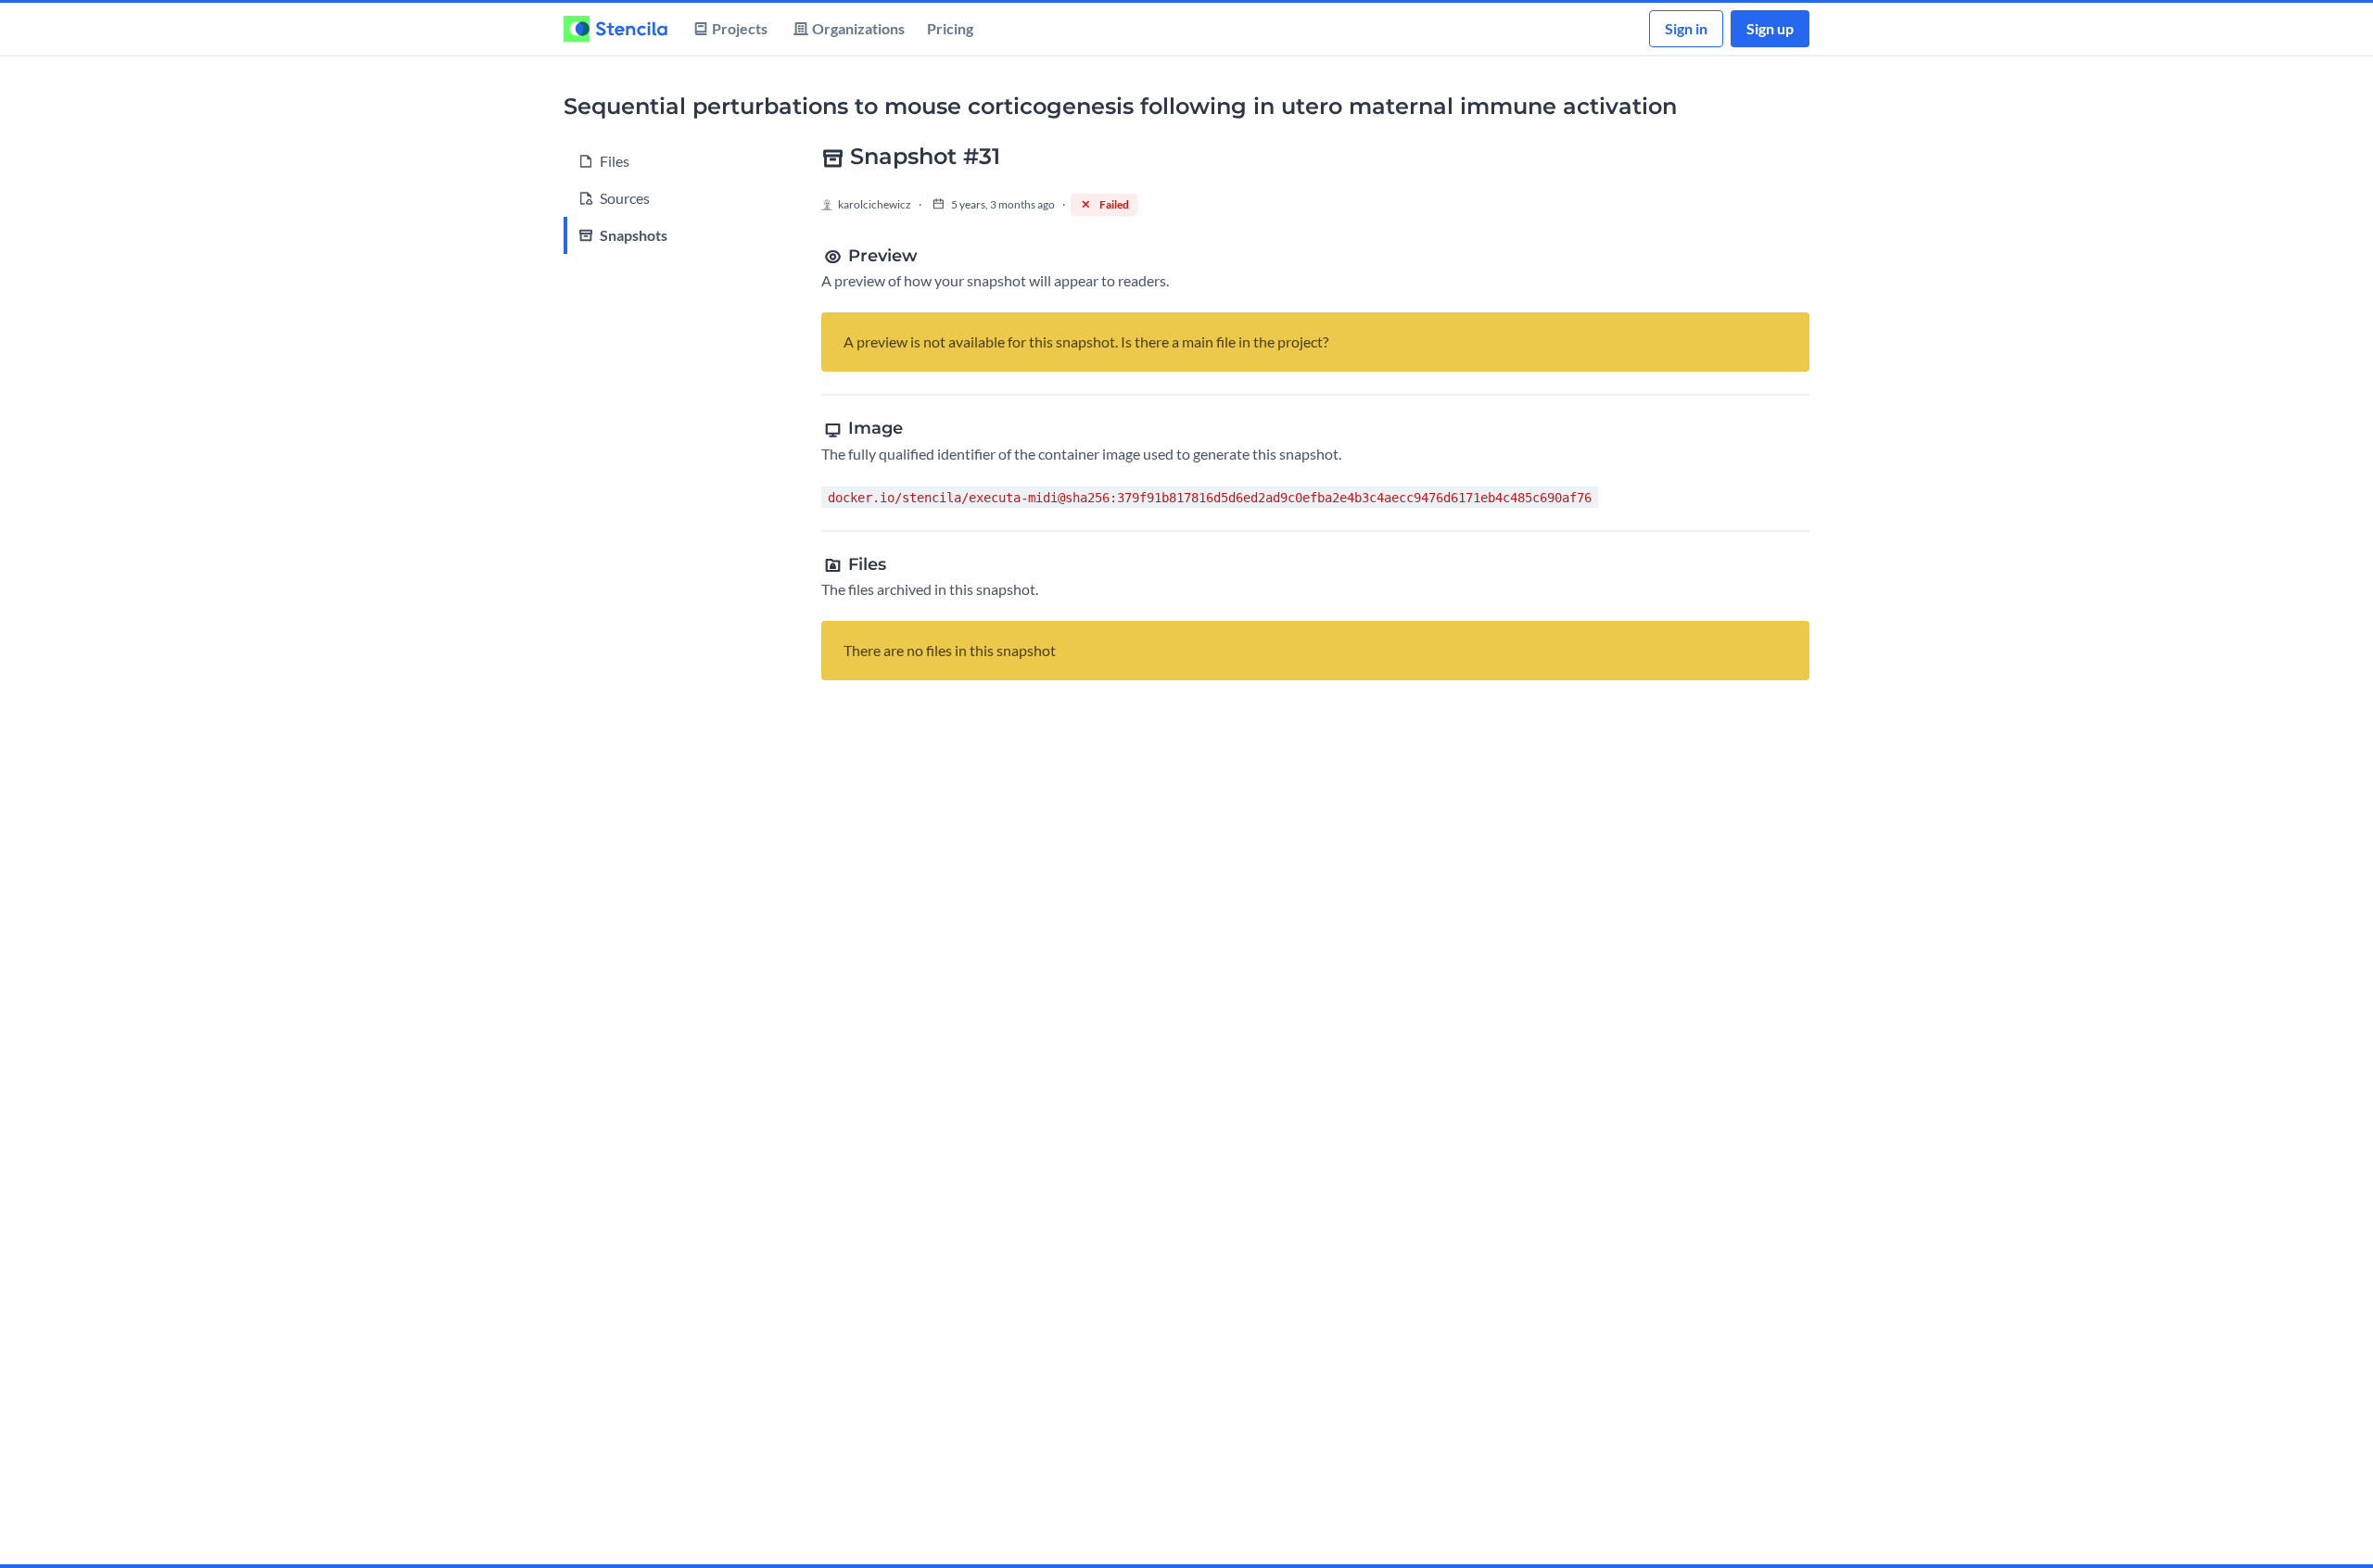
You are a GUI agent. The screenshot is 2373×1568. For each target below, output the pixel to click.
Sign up (1770, 28)
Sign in (1686, 28)
